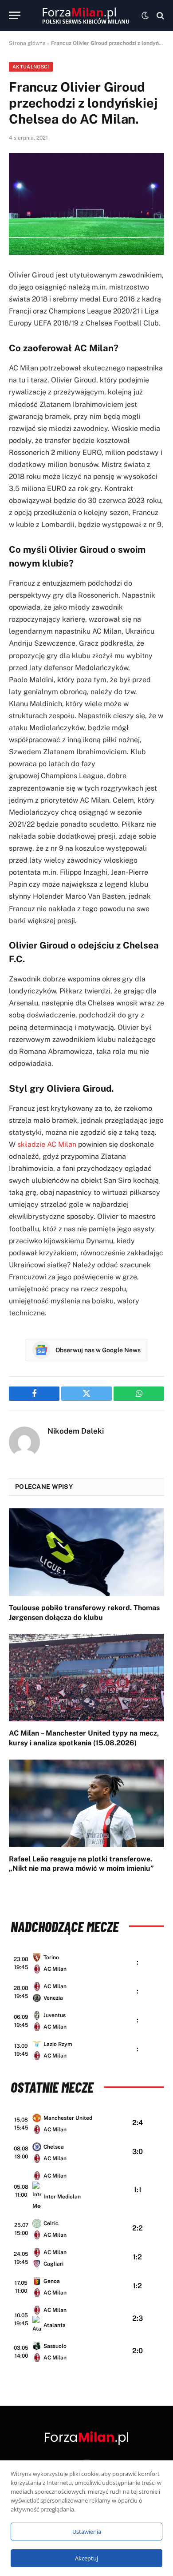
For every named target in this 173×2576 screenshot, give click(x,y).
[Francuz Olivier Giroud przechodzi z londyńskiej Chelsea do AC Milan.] (86, 204)
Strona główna (27, 43)
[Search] (159, 15)
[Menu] (15, 15)
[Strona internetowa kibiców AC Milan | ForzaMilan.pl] (86, 16)
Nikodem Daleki (76, 1431)
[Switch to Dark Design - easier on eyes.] (145, 16)
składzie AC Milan (47, 1144)
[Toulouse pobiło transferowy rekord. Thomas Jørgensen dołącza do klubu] (86, 1552)
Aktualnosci (31, 67)
